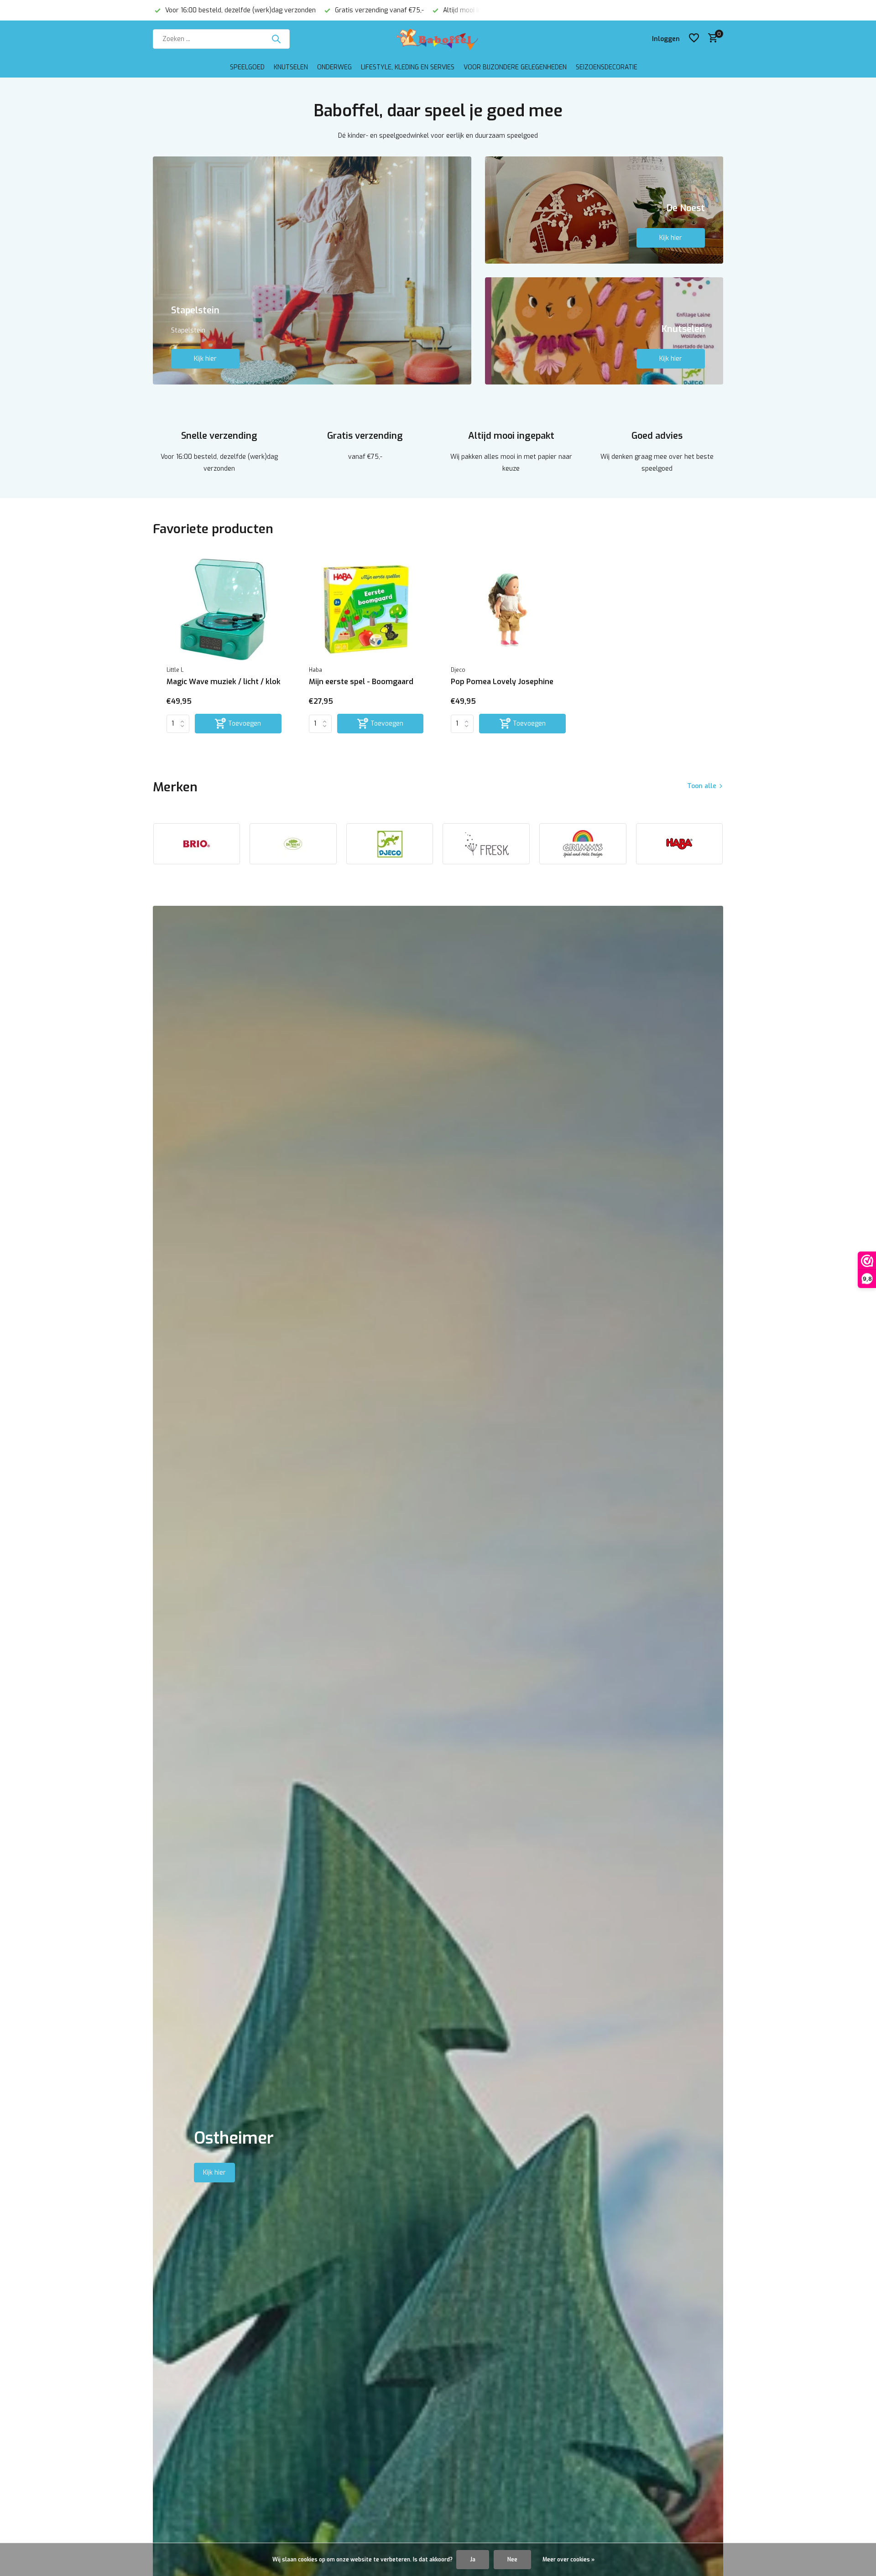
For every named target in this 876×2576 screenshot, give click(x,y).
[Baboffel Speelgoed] (438, 39)
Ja (473, 2560)
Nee (512, 2560)
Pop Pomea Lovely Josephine (502, 682)
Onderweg (334, 67)
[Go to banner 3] (604, 331)
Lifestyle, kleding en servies (408, 67)
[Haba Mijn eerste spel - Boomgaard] (366, 609)
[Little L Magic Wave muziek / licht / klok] (224, 609)
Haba (315, 670)
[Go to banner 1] (312, 270)
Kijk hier (205, 359)
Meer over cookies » (568, 2560)
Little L (175, 670)
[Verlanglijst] (694, 39)
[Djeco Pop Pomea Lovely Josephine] (508, 609)
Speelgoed (247, 67)
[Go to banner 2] (604, 210)
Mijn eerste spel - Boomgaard (361, 682)
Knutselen (291, 67)
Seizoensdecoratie (607, 67)
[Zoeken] (276, 39)
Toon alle (702, 786)
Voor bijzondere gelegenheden (515, 67)
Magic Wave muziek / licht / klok (224, 682)
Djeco (458, 670)
